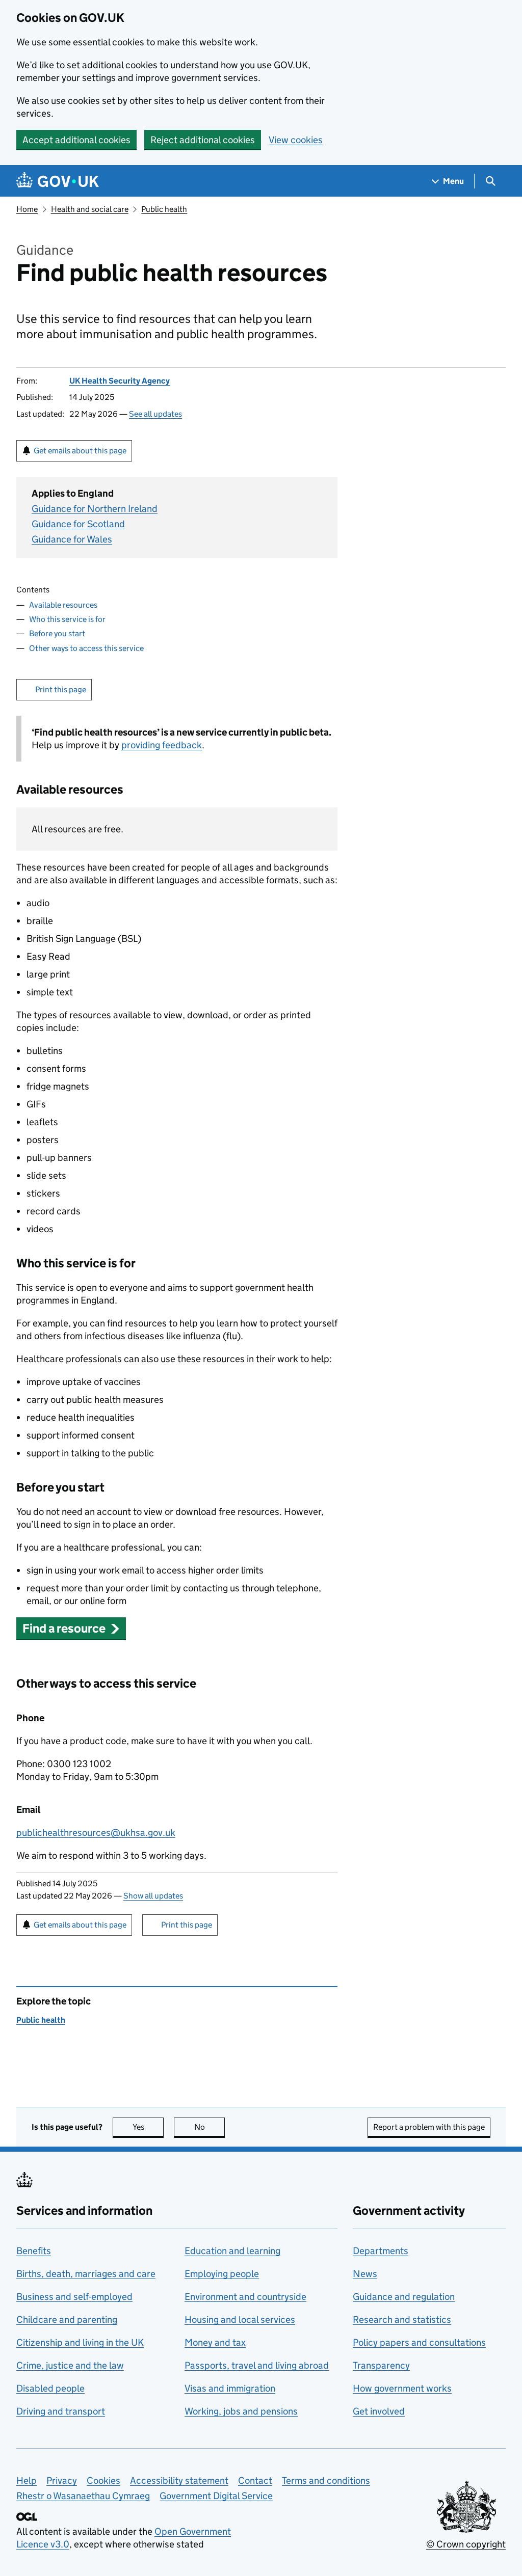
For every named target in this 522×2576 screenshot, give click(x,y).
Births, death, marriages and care (86, 2274)
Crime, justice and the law (70, 2365)
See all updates (155, 414)
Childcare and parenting (67, 2320)
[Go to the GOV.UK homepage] (58, 181)
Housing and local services (240, 2320)
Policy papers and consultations (419, 2342)
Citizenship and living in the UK (80, 2342)
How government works (402, 2388)
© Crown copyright (466, 2544)
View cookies (296, 140)
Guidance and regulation (404, 2297)
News (365, 2274)
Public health (164, 209)
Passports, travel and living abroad (257, 2365)
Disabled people (50, 2388)
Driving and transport (61, 2411)
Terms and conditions (326, 2480)
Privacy (62, 2480)
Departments (381, 2251)
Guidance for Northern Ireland (95, 509)
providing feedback (162, 745)
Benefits (34, 2251)
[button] (71, 1628)
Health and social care (90, 209)
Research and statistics (402, 2320)
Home (27, 209)
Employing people (222, 2274)
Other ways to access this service (86, 648)
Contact (255, 2480)
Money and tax (215, 2342)
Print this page (61, 689)
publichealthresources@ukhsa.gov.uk (96, 1833)
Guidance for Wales (72, 539)
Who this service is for (67, 619)
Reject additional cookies (203, 140)
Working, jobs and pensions (241, 2411)
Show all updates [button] (153, 1896)
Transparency (381, 2365)
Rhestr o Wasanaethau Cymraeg (83, 2496)
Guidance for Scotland (78, 524)
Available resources (63, 605)
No (210, 2127)
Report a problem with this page (429, 2127)
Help (27, 2480)
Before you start (57, 633)
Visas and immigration (230, 2388)
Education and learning (232, 2251)
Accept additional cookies (76, 140)
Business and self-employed (74, 2297)
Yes (148, 2127)
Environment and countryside (245, 2297)
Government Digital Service (216, 2496)
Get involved (379, 2411)
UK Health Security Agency (120, 381)
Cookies (103, 2480)
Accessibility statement (179, 2480)
